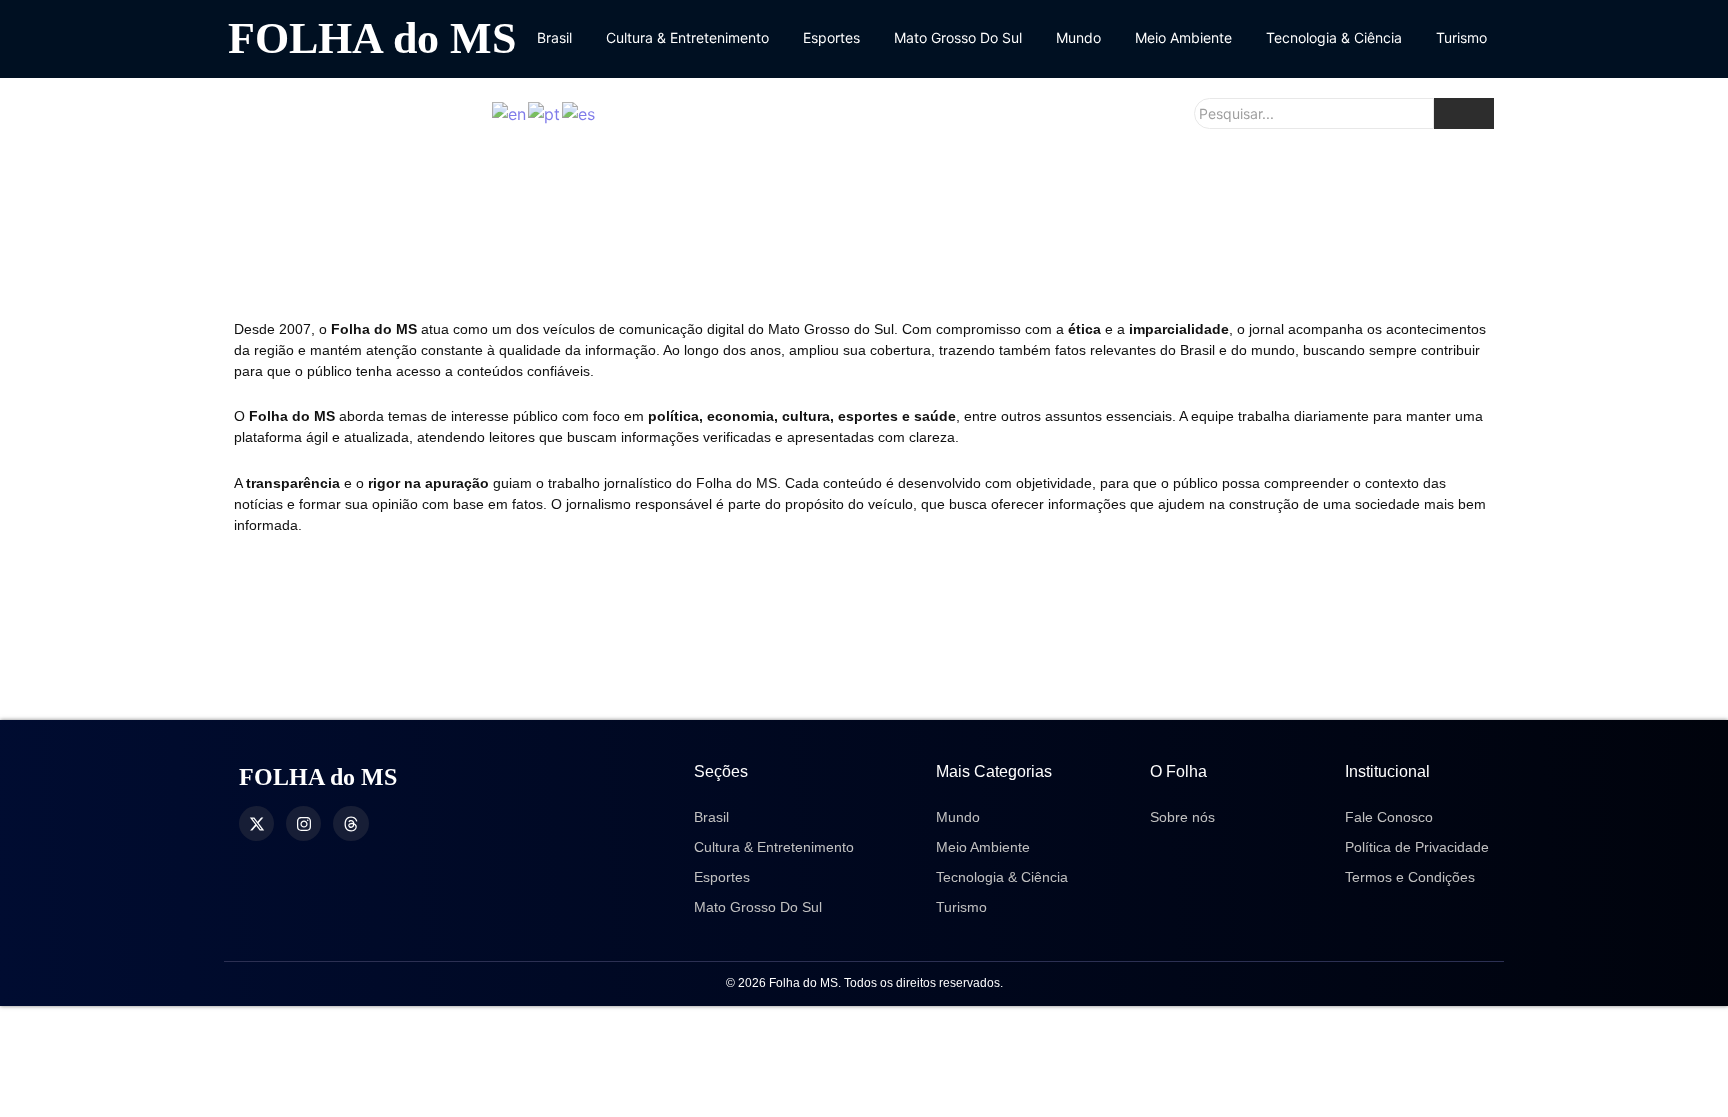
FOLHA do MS (372, 38)
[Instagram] (303, 823)
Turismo (1461, 37)
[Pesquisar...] (1464, 113)
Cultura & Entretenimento (687, 37)
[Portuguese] (545, 113)
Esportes (831, 37)
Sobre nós (1182, 817)
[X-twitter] (256, 823)
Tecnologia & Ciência (1334, 37)
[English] (510, 113)
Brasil (554, 37)
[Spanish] (579, 113)
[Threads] (350, 823)
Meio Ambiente (1183, 37)
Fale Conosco (1389, 817)
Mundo (1078, 37)
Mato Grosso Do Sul (958, 37)
